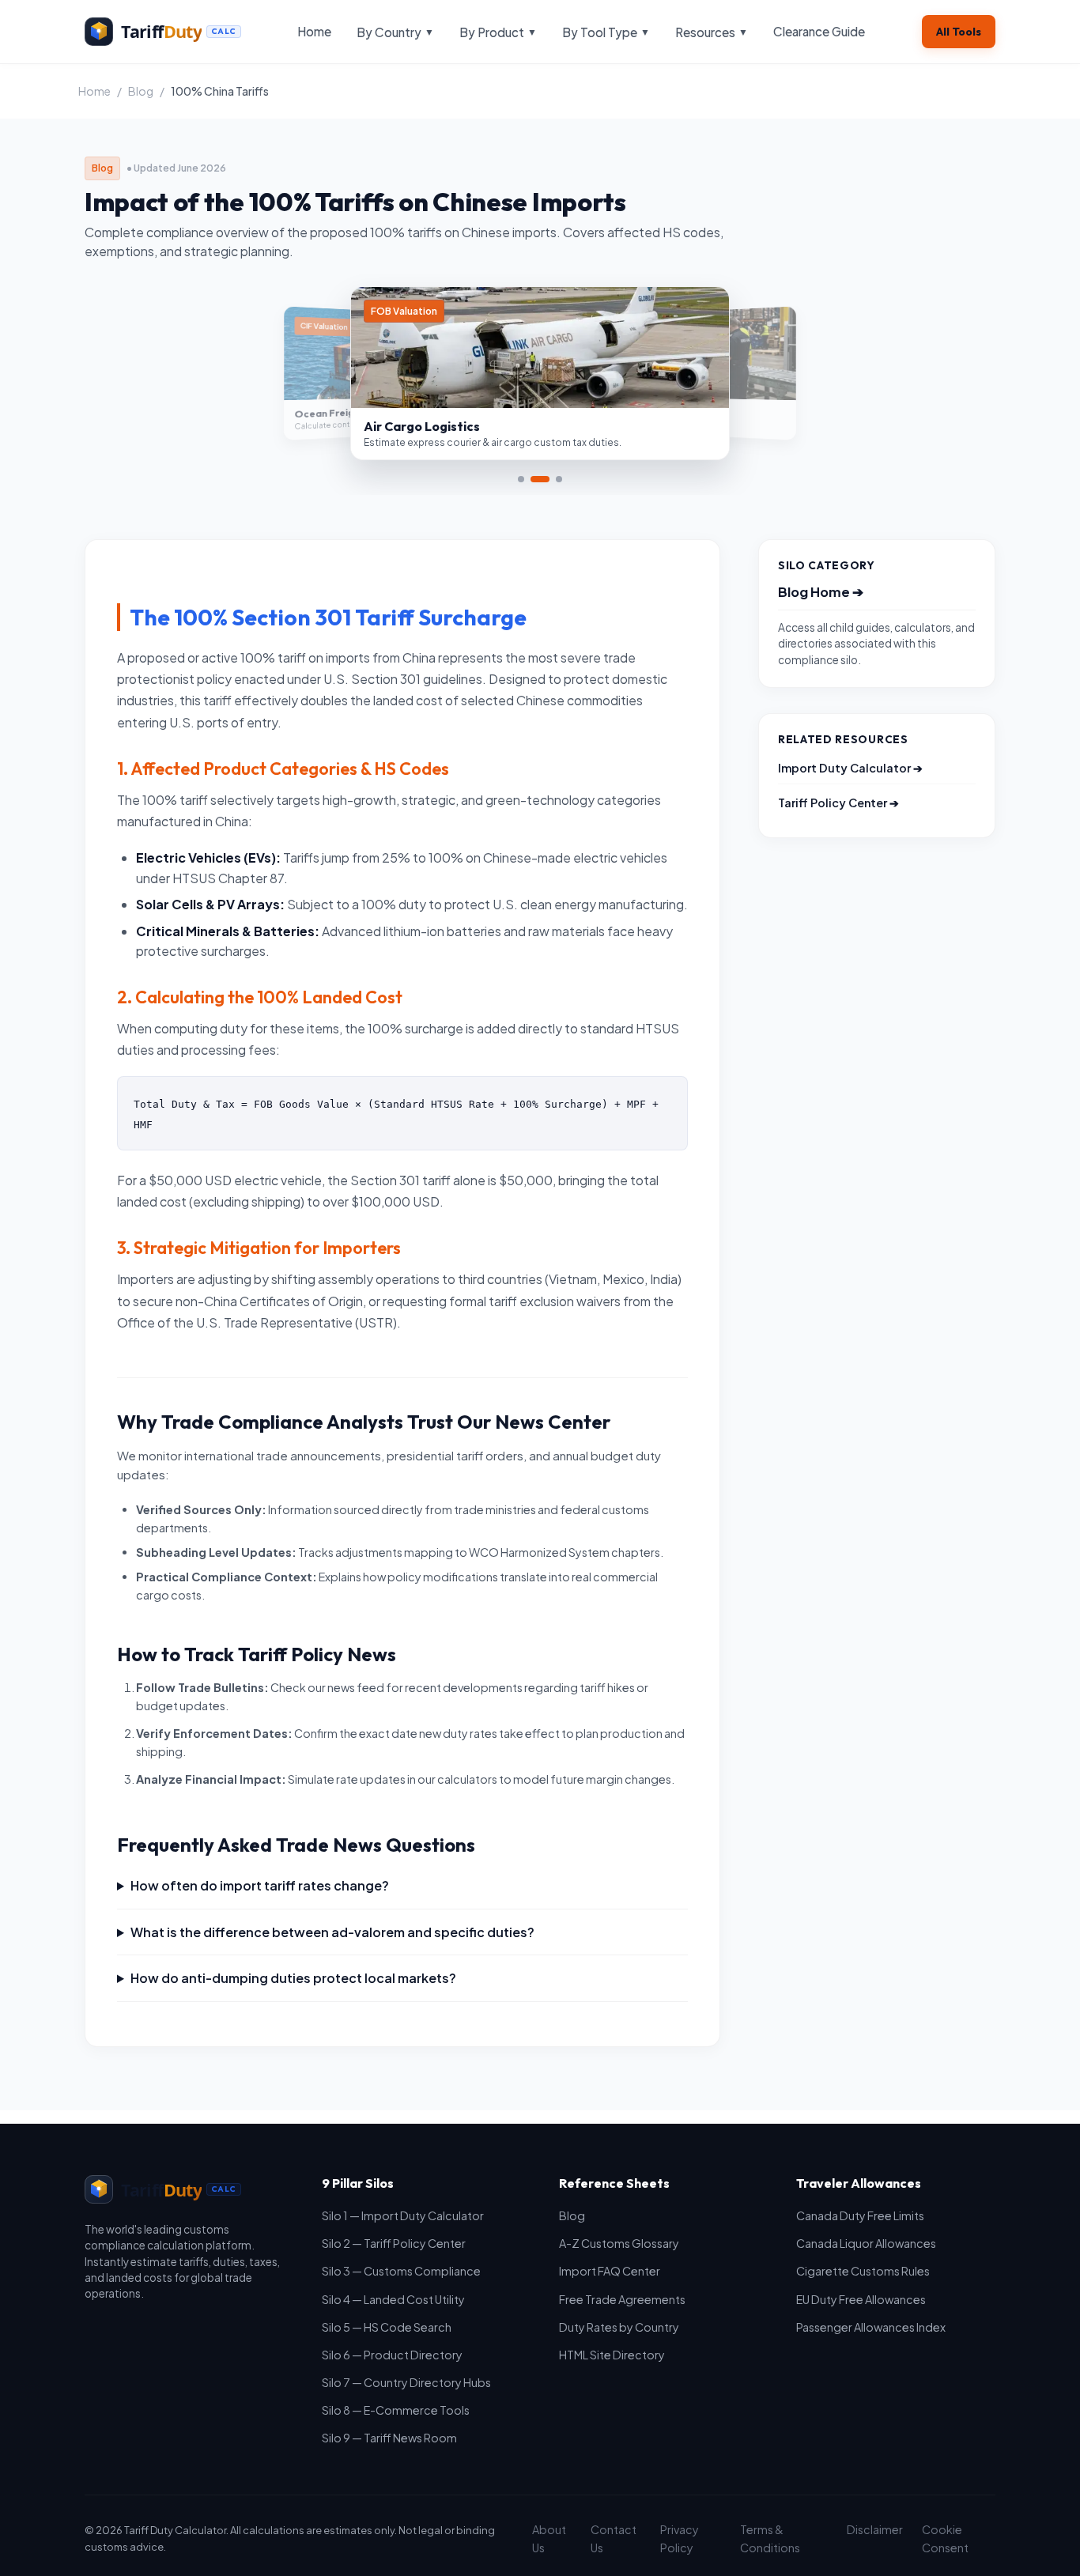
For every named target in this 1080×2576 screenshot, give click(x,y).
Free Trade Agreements (622, 2299)
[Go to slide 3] (559, 479)
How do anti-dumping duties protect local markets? (293, 1978)
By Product (498, 32)
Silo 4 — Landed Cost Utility (393, 2299)
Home (314, 31)
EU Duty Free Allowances (861, 2299)
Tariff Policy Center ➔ (838, 803)
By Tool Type (606, 32)
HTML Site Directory (612, 2355)
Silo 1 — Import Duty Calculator (403, 2215)
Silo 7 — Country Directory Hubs (406, 2382)
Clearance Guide (819, 31)
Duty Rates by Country (619, 2327)
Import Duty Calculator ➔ (850, 768)
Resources (712, 32)
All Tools (959, 32)
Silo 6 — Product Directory (392, 2355)
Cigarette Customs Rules (863, 2271)
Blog (141, 91)
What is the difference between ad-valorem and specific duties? (332, 1932)
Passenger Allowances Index (871, 2327)
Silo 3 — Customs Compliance (401, 2271)
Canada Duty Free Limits (860, 2215)
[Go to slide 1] (521, 479)
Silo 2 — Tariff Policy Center (394, 2243)
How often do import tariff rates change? (260, 1885)
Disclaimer (875, 2529)
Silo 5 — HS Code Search (387, 2327)
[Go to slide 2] (540, 479)
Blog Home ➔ (821, 592)
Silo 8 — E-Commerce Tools (396, 2410)
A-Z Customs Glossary (619, 2243)
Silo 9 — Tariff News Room (389, 2438)
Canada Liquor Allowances (866, 2243)
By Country (395, 32)
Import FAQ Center (610, 2271)
